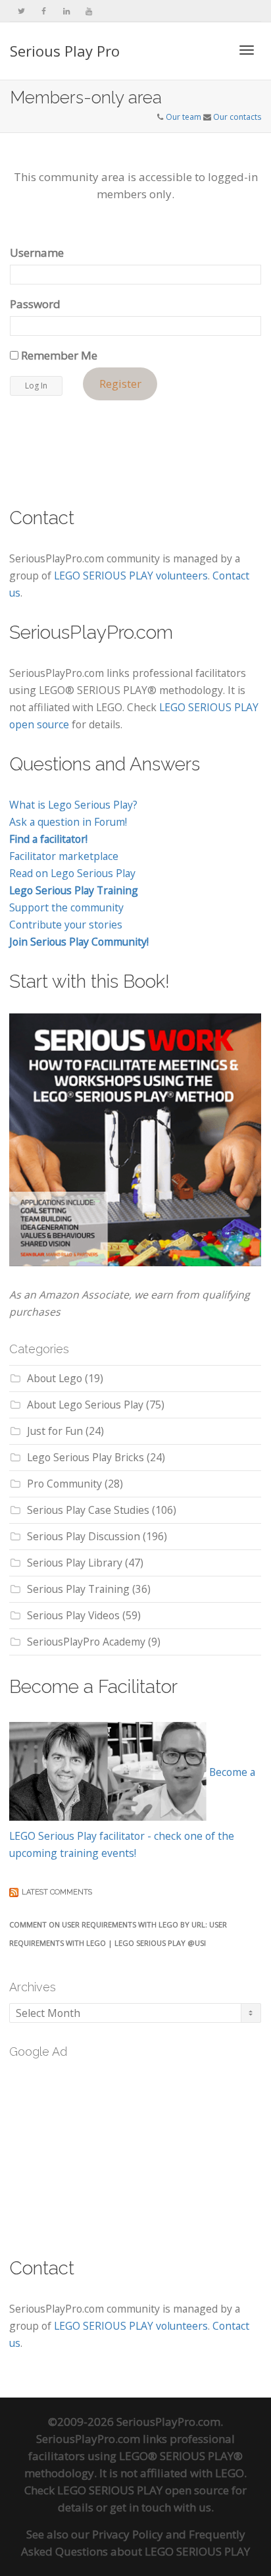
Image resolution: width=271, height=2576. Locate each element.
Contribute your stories (66, 925)
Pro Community (64, 1484)
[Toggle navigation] (247, 50)
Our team (184, 117)
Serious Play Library (75, 1563)
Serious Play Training (78, 1589)
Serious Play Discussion (84, 1536)
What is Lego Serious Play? (73, 805)
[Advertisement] (108, 2150)
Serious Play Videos (73, 1615)
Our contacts (237, 117)
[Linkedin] (66, 11)
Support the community (66, 907)
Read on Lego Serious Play (72, 873)
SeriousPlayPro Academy (86, 1642)
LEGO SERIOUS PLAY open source (143, 2490)
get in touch (140, 2507)
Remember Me (58, 355)
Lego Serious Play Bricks (86, 1457)
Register (120, 384)
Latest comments (57, 1892)
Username (37, 253)
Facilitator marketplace (64, 856)
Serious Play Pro (65, 51)
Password (35, 304)
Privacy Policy (128, 2534)
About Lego (55, 1378)
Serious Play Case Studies (88, 1510)
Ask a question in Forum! (68, 822)
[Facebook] (44, 11)
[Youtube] (88, 11)
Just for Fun (55, 1431)
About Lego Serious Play (85, 1405)
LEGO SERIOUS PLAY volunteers (131, 576)
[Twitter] (21, 11)
